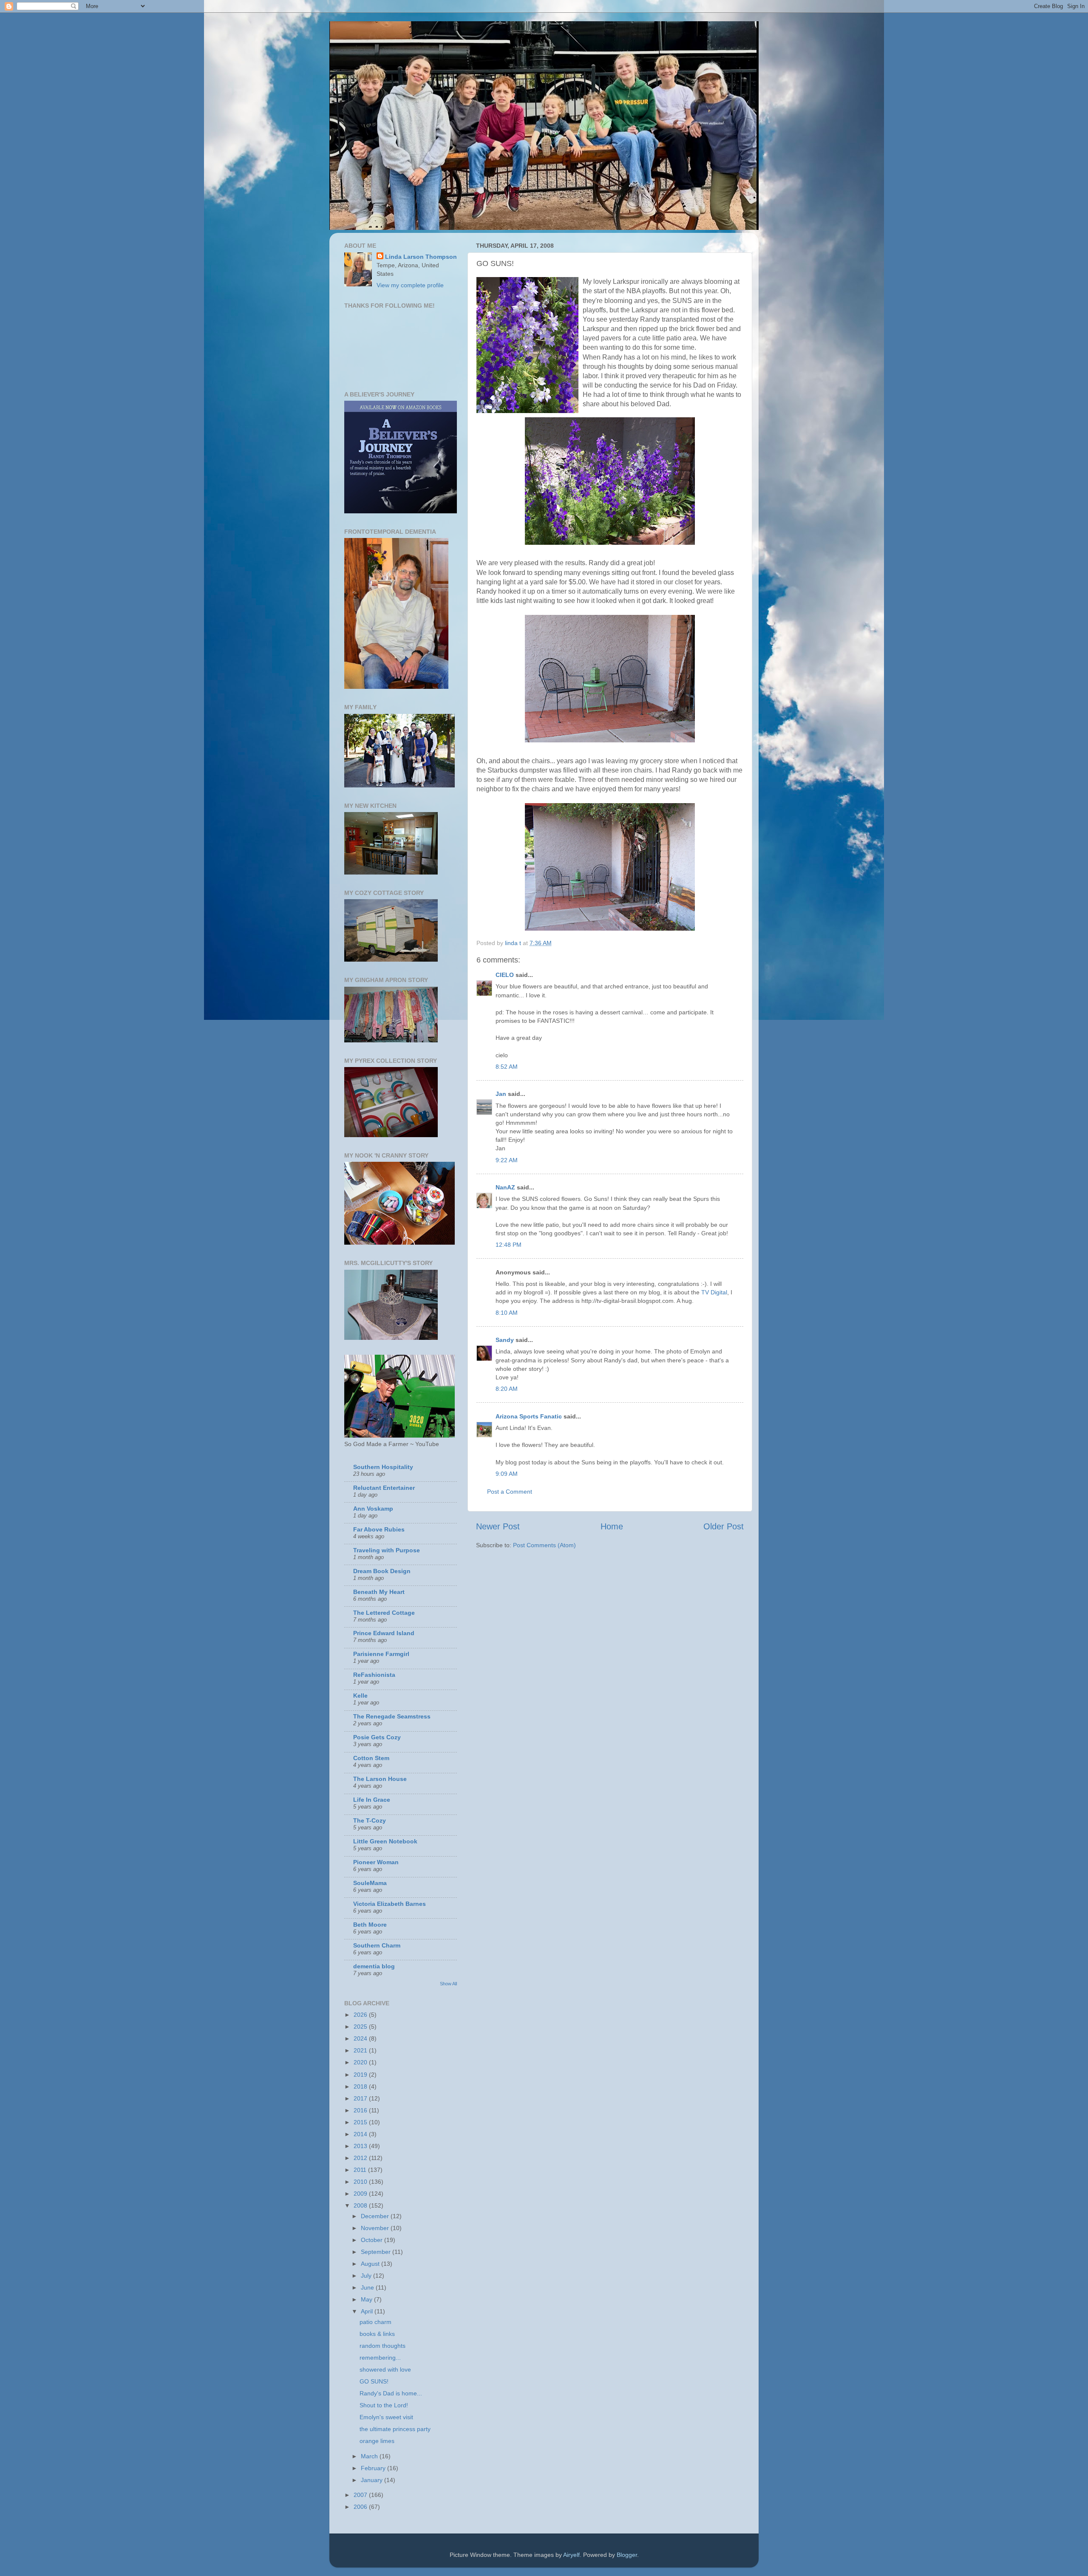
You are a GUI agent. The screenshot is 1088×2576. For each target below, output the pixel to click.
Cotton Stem (371, 1758)
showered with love (385, 2369)
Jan (501, 1094)
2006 (361, 2507)
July (367, 2276)
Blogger (627, 2555)
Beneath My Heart (379, 1592)
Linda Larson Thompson (421, 257)
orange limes (377, 2441)
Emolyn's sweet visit (386, 2417)
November (376, 2228)
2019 (361, 2075)
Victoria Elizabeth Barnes (390, 1904)
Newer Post (498, 1526)
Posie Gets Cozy (377, 1737)
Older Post (724, 1526)
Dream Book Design (382, 1571)
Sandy (505, 1340)
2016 (361, 2110)
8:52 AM (507, 1067)
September (377, 2252)
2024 (361, 2038)
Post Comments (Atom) (544, 1545)
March (370, 2456)
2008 (361, 2205)
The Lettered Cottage (384, 1613)
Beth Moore (370, 1925)
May (367, 2299)
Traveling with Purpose (387, 1550)
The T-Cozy (370, 1820)
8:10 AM (507, 1313)
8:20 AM (507, 1389)
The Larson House (380, 1779)
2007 (361, 2495)
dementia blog (374, 1966)
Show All (448, 1984)
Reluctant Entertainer (384, 1488)
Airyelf (571, 2555)
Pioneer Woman (376, 1862)
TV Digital (714, 1292)
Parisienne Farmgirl (381, 1654)
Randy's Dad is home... (391, 2393)
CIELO (505, 975)
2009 (361, 2194)
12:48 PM (509, 1245)
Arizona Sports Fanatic (529, 1416)
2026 (361, 2015)
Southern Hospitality (383, 1467)
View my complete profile (410, 285)
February (374, 2468)
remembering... (380, 2358)
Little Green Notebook (385, 1841)
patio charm (375, 2322)
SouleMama (370, 1883)
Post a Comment (510, 1492)
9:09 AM (507, 1474)
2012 (361, 2158)
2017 (361, 2098)
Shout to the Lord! (384, 2405)
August (371, 2264)
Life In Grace (372, 1800)
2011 (361, 2170)
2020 (361, 2062)
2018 (361, 2086)
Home (612, 1526)
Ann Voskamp (373, 1509)
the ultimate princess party (395, 2429)
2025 (361, 2027)
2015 (361, 2122)
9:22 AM (507, 1160)
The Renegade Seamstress (392, 1716)
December (376, 2216)
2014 (361, 2134)
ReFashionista (374, 1675)
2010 (361, 2182)
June (368, 2287)
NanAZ (505, 1187)
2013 (361, 2146)
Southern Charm (377, 1945)
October (373, 2240)
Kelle (360, 1696)
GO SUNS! (374, 2381)
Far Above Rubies (379, 1529)
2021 (361, 2050)
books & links (377, 2334)
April (368, 2311)
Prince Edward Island (384, 1633)
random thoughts (382, 2346)
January (373, 2480)
